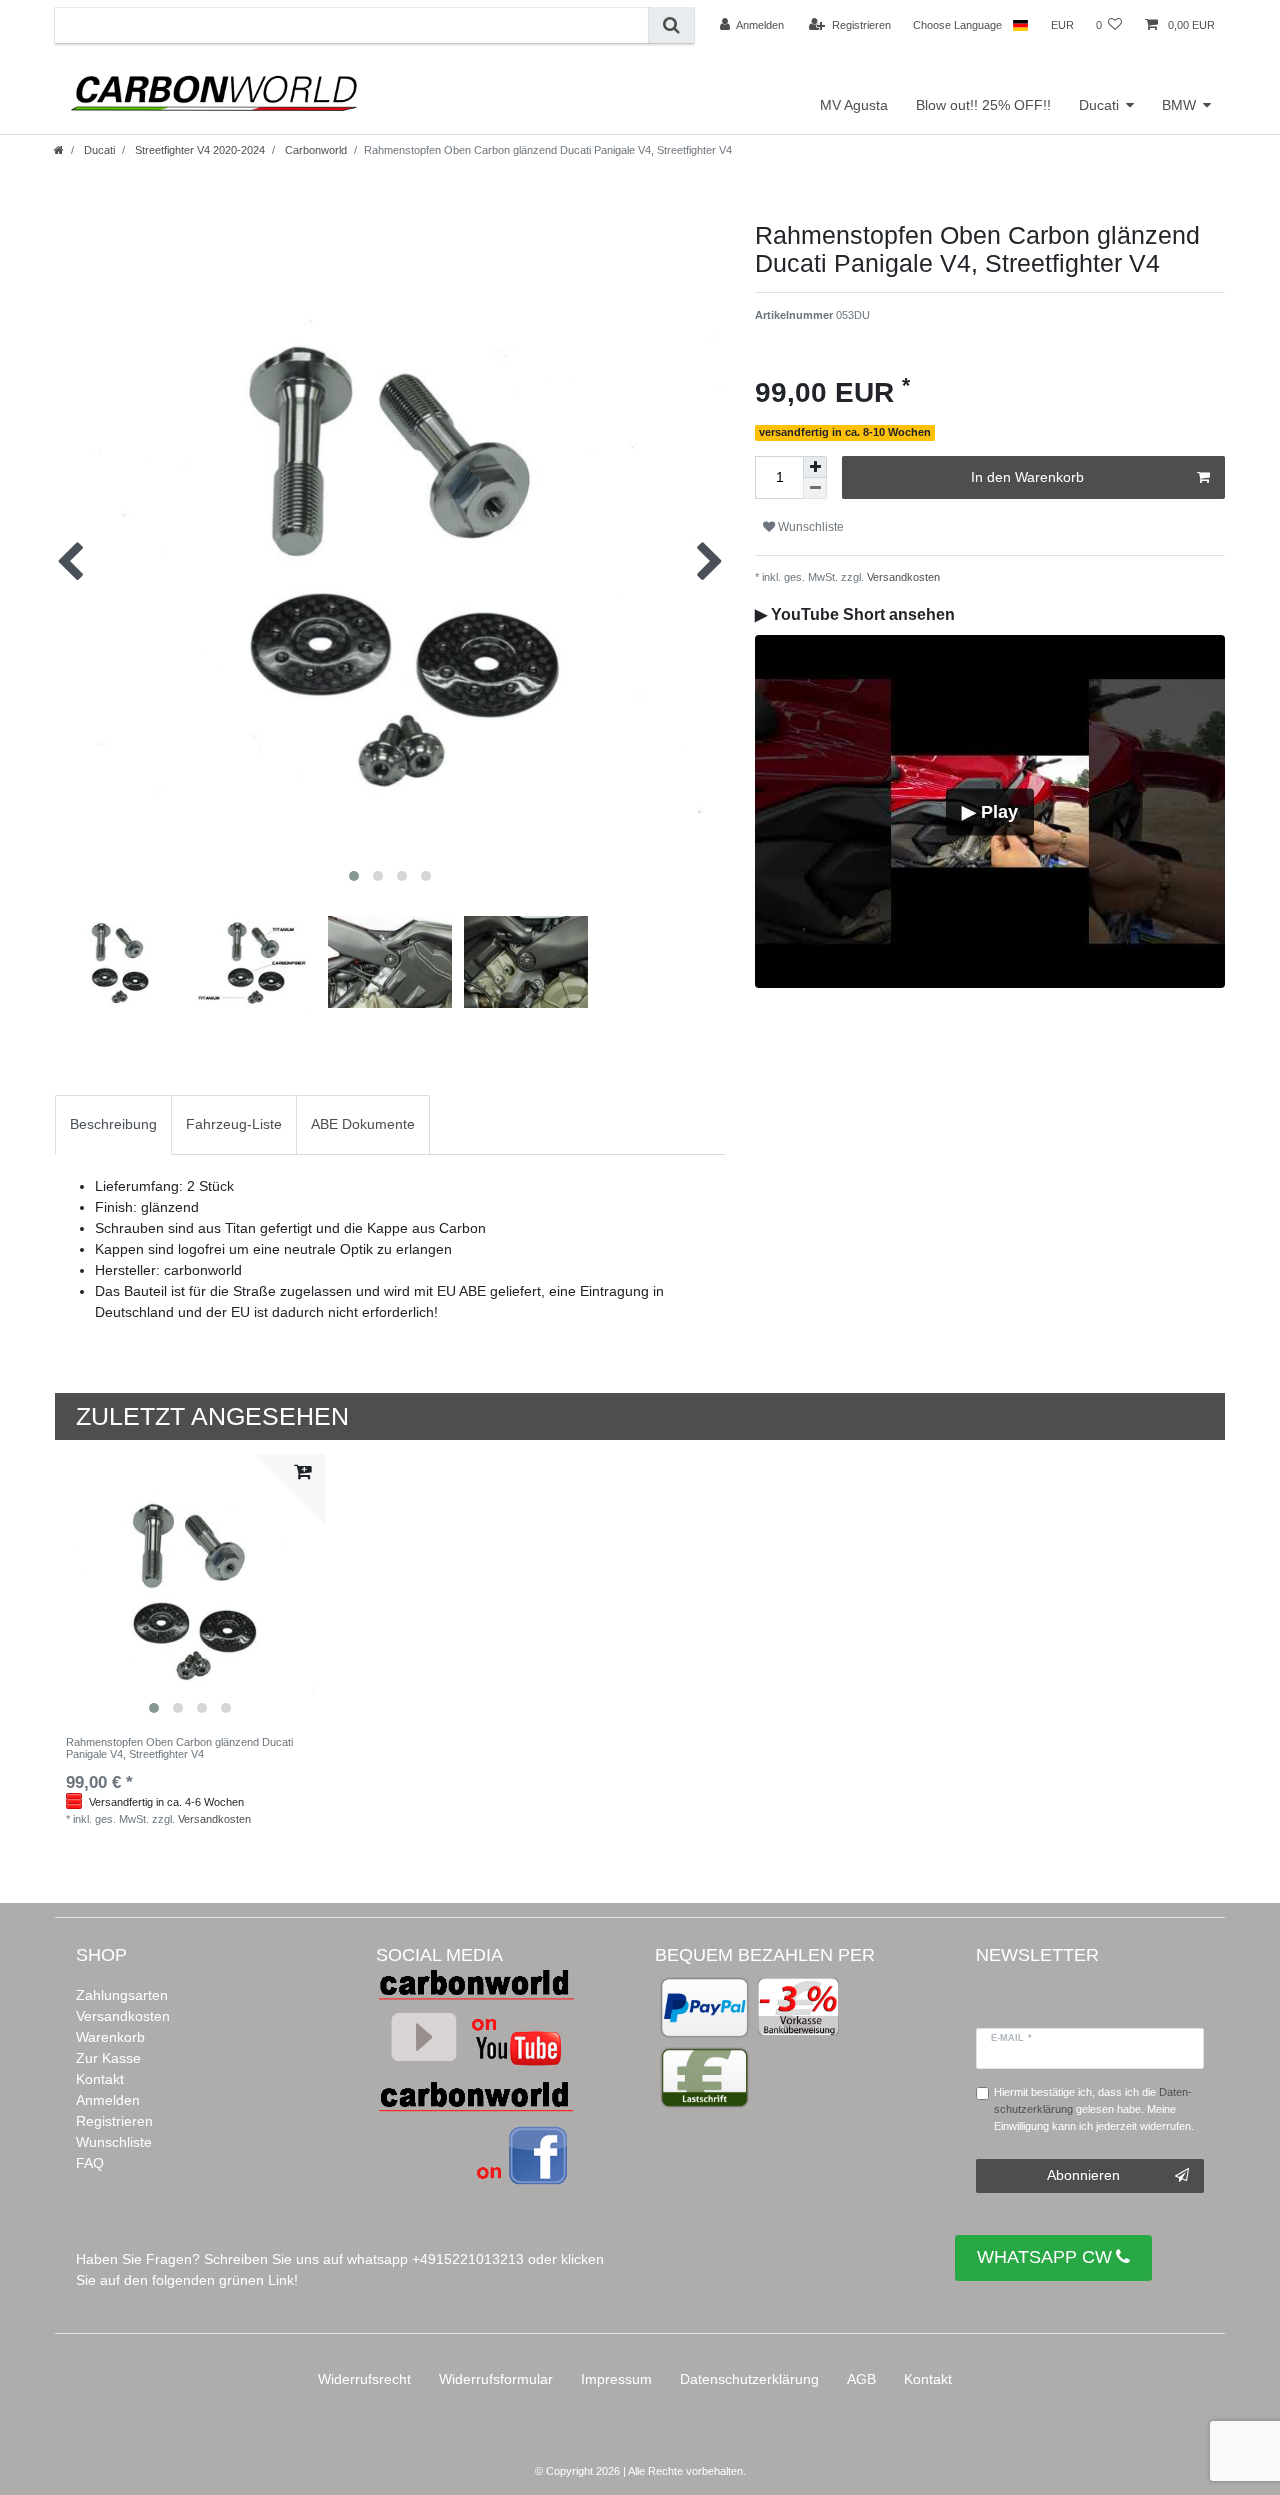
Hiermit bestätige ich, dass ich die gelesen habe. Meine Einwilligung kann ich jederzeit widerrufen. (1094, 2109)
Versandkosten (902, 577)
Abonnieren (1083, 2175)
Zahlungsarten (122, 1995)
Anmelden (108, 2100)
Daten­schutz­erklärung (749, 2379)
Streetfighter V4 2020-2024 (198, 150)
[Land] (1020, 25)
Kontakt (100, 2079)
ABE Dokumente (363, 1124)
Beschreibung (113, 1124)
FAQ (90, 2163)
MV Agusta (854, 105)
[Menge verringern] (815, 488)
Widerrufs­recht (364, 2379)
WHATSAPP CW (1044, 2257)
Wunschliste (114, 2142)
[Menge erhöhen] (815, 467)
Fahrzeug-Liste (234, 1124)
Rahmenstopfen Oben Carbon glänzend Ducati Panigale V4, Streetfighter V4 (179, 1748)
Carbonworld (314, 150)
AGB (861, 2379)
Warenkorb (110, 2037)
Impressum (616, 2379)
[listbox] (190, 1589)
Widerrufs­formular (496, 2379)
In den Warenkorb (1027, 477)
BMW (1179, 105)
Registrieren (114, 2121)
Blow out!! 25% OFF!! (983, 105)
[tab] (113, 1124)
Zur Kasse (108, 2058)
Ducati (1099, 105)
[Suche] (671, 25)
